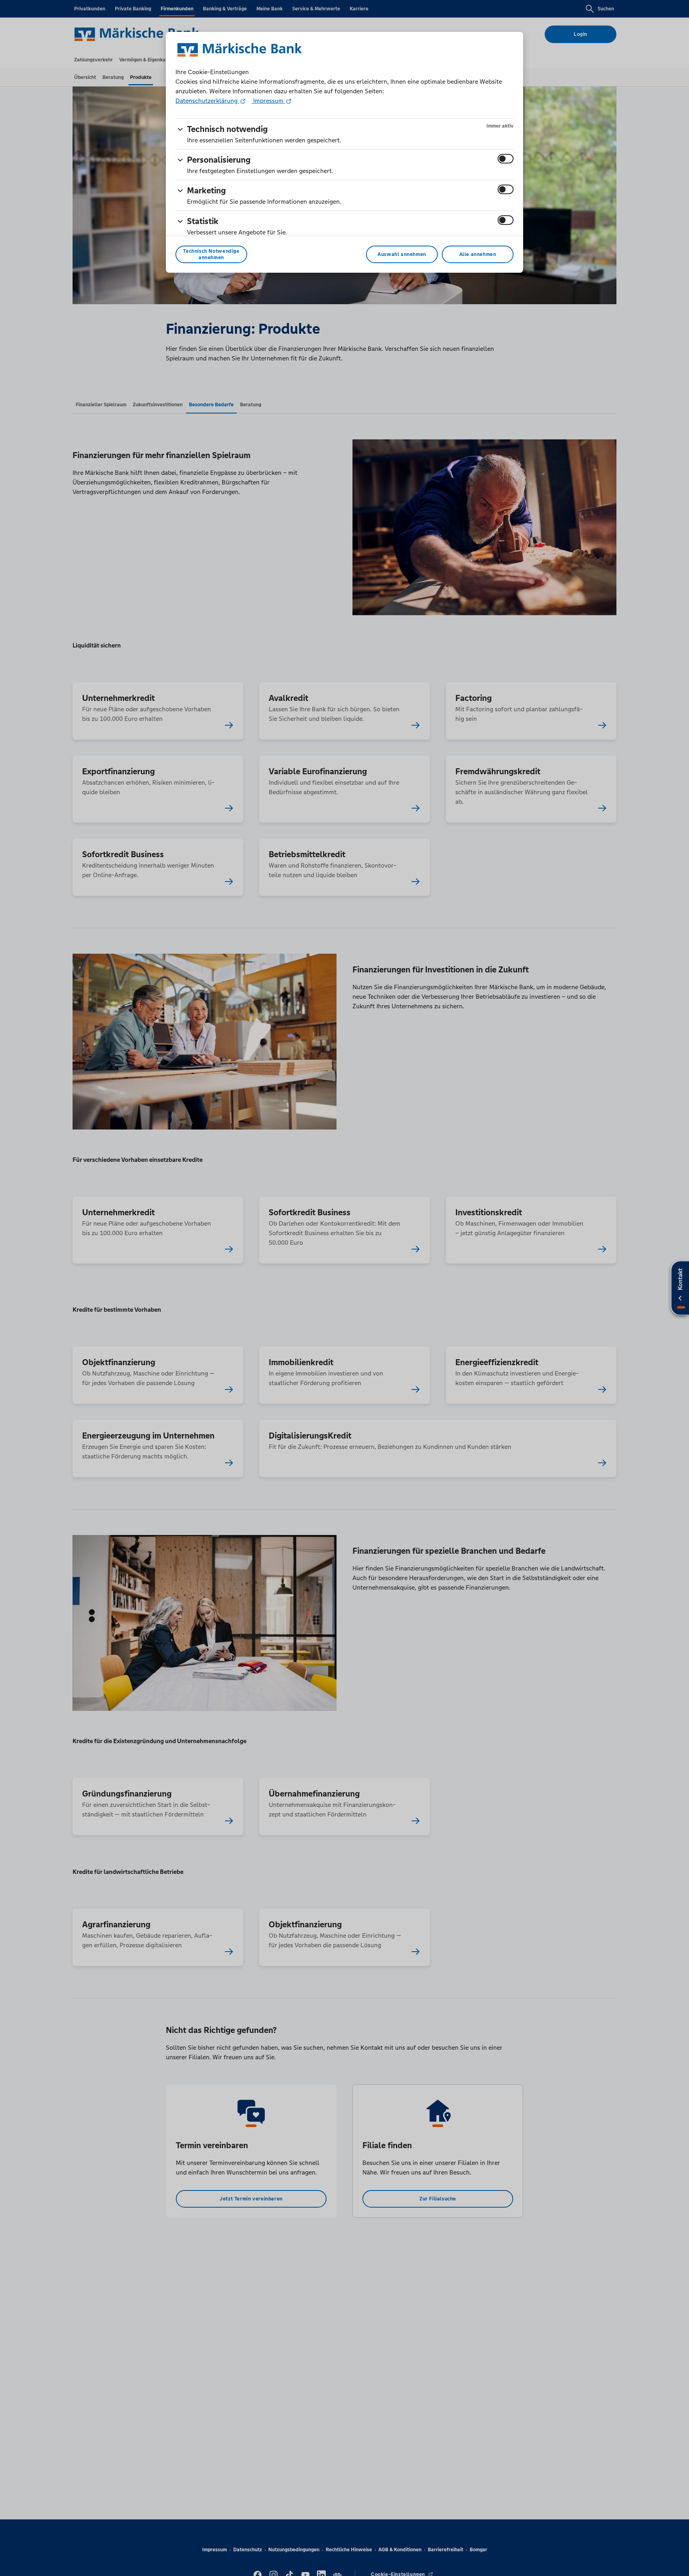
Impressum (268, 101)
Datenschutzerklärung (207, 101)
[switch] (506, 159)
